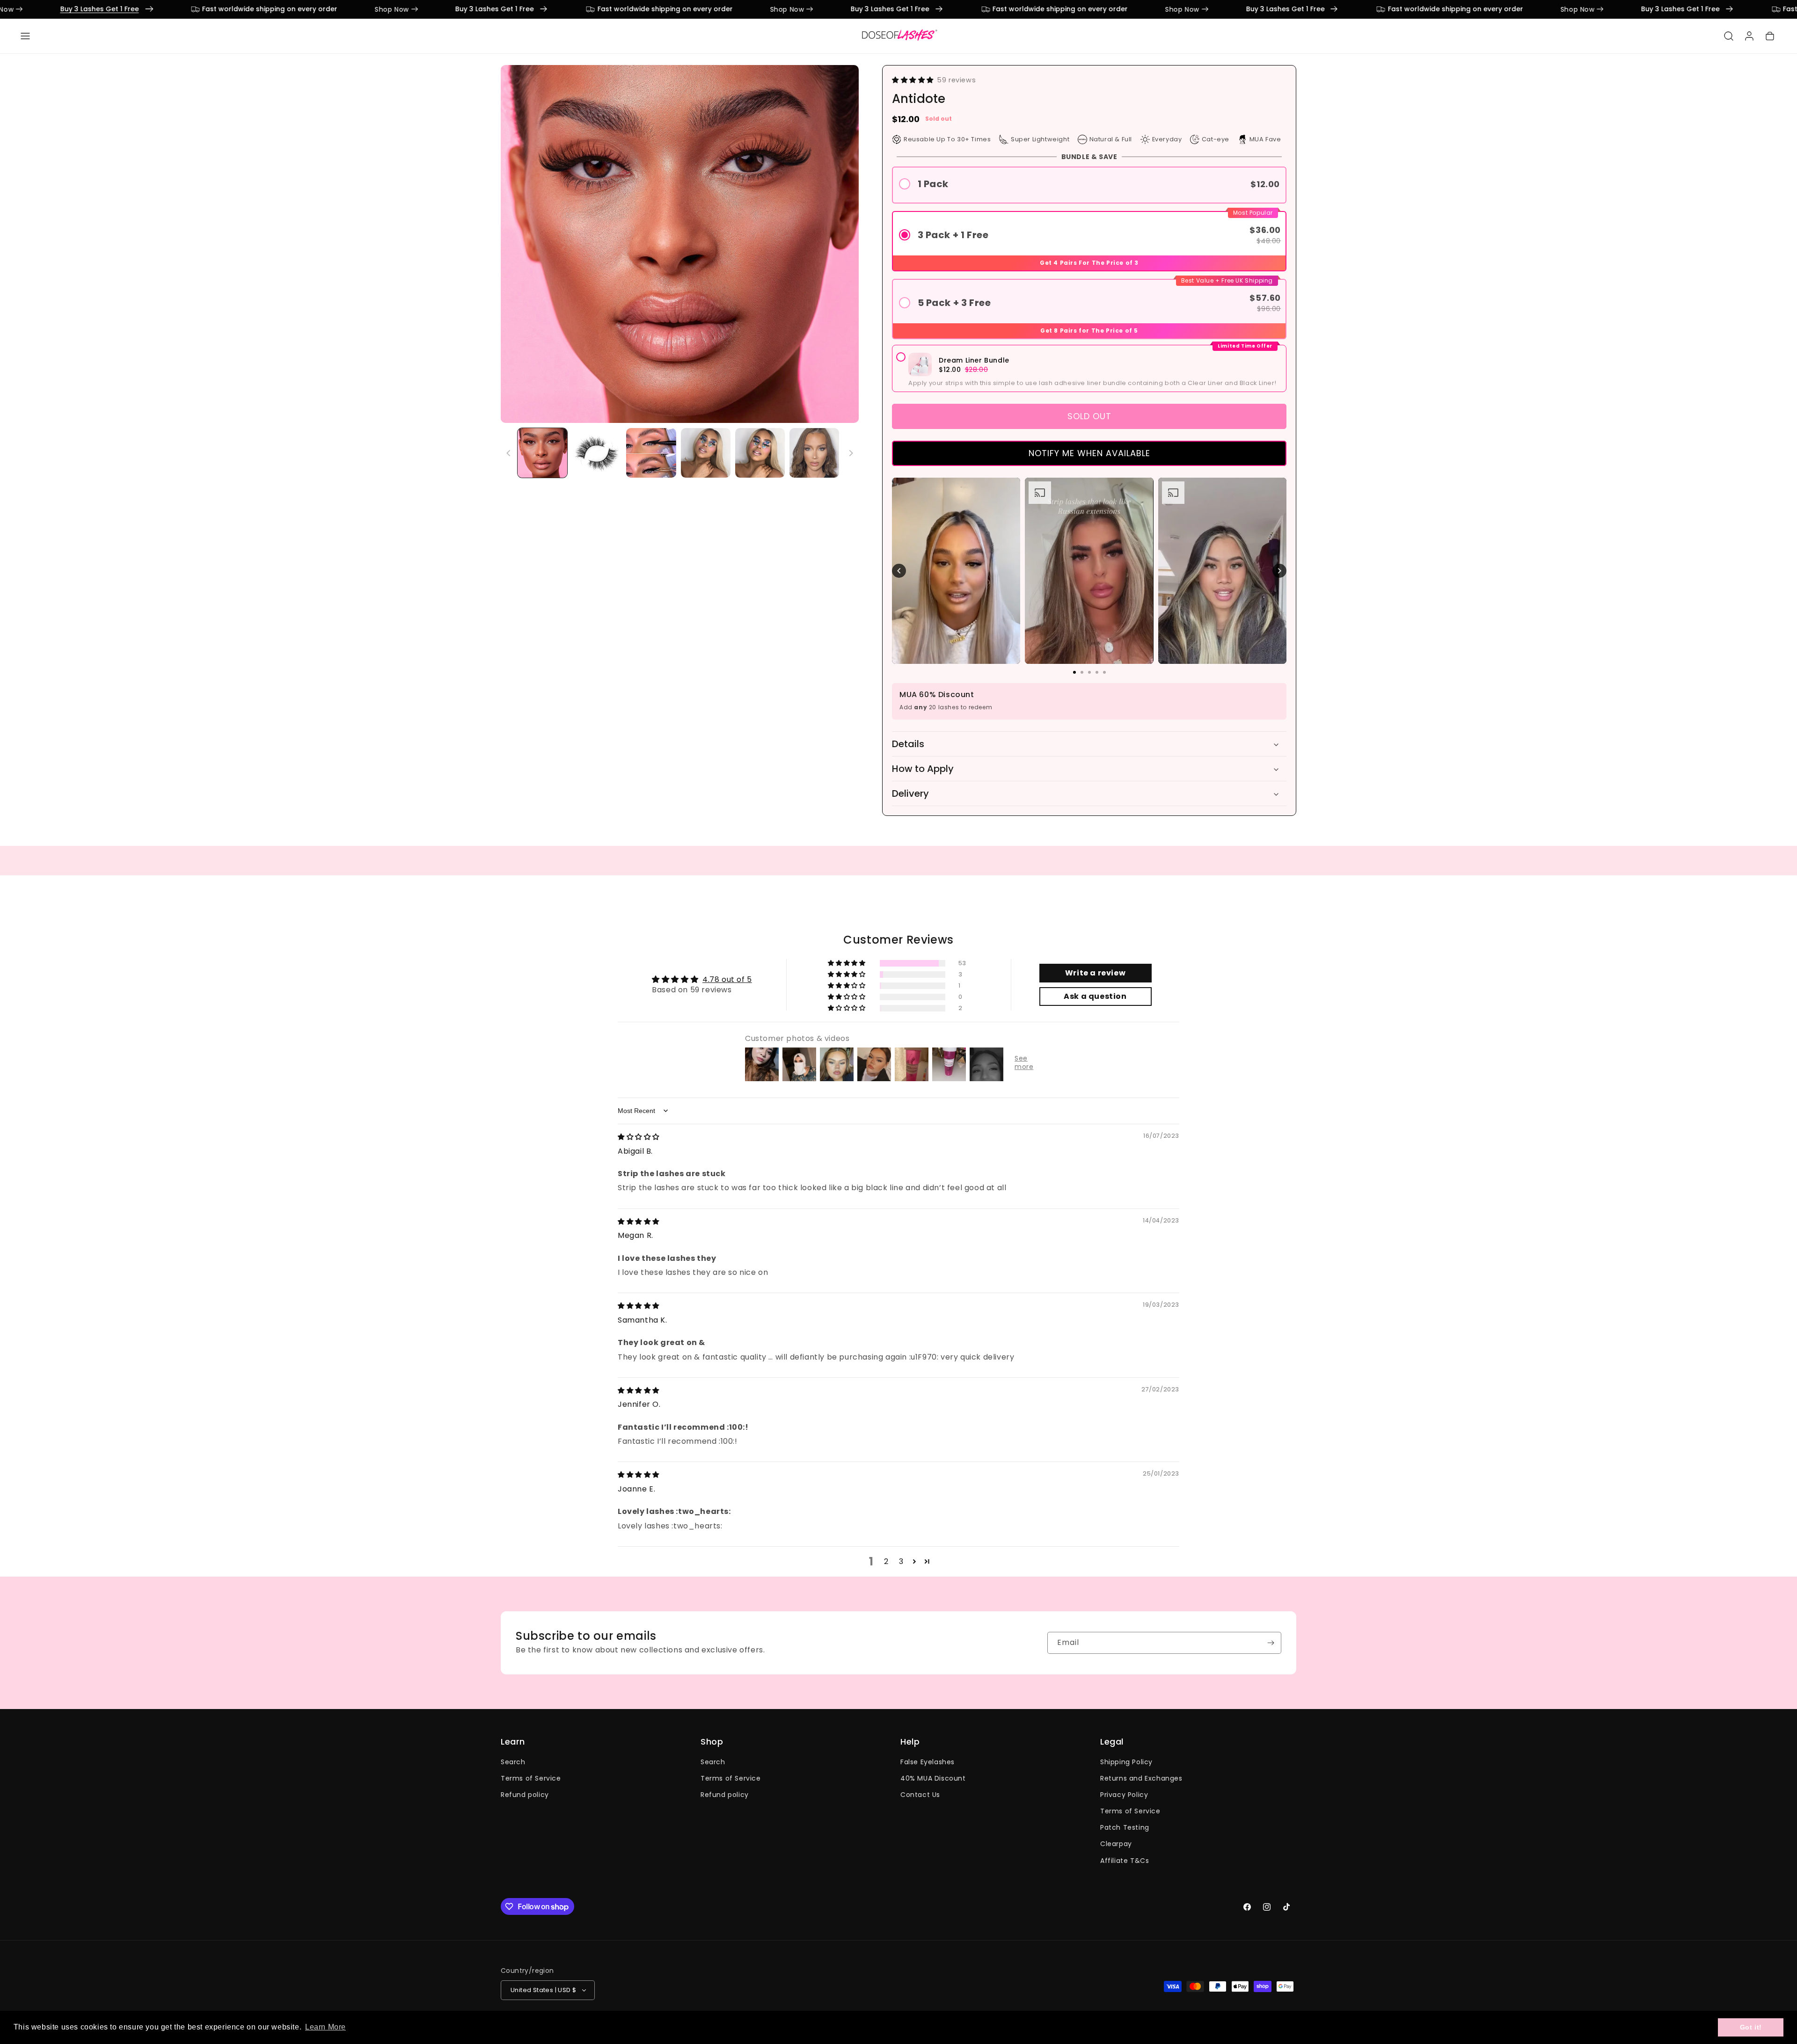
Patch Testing (1125, 1827)
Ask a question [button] (1095, 996)
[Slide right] (851, 453)
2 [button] (886, 1561)
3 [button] (901, 1561)
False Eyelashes (928, 1762)
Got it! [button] (1751, 2027)
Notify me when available (1089, 453)
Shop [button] (712, 1742)
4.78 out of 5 (727, 979)
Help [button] (910, 1742)
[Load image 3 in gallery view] (651, 453)
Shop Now (223, 9)
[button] (25, 36)
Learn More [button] (325, 2027)
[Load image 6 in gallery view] (814, 453)
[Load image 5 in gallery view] (760, 453)
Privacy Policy (1124, 1795)
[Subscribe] (1271, 1643)
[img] (639, 1137)
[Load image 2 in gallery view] (597, 453)
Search (513, 1762)
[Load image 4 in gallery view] (706, 453)
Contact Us (920, 1795)
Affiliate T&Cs (1125, 1861)
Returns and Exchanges (1141, 1778)
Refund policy (525, 1795)
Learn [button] (513, 1742)
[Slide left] (509, 453)
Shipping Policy (1126, 1762)
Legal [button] (1112, 1742)
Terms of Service (531, 1778)
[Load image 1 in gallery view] (542, 453)
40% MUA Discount (933, 1778)
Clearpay (1116, 1844)
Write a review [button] (1095, 973)
